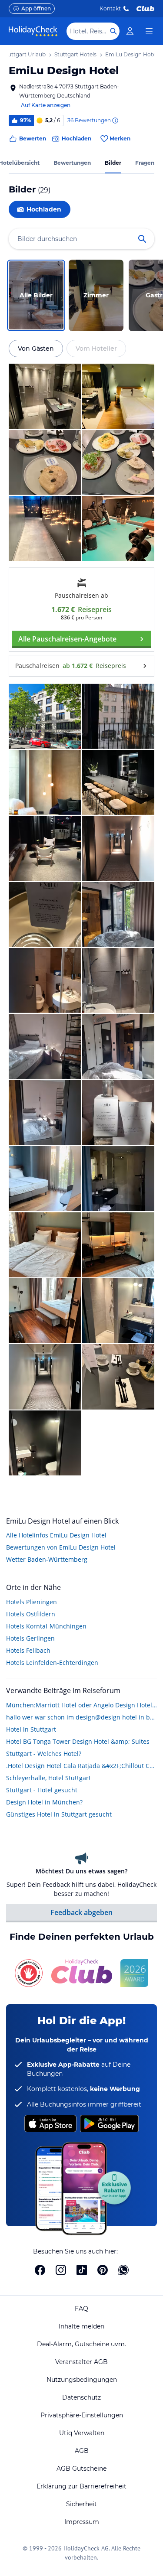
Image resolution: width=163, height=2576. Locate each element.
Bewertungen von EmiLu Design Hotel (61, 1547)
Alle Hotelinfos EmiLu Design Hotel (56, 1535)
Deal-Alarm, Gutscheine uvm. (81, 2344)
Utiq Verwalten (82, 2433)
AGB (82, 2451)
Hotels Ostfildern (31, 1614)
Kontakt (110, 8)
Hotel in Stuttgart (31, 1729)
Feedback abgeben (81, 1912)
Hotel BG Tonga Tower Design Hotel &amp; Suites (78, 1741)
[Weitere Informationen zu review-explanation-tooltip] (115, 120)
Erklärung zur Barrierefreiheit (81, 2486)
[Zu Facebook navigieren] (40, 2270)
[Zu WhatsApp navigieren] (123, 2270)
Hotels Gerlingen (30, 1638)
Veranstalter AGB (81, 2362)
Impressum (82, 2522)
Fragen (145, 163)
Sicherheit (81, 2504)
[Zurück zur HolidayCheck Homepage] (33, 31)
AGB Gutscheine (81, 2469)
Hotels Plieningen (32, 1602)
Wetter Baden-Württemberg (47, 1559)
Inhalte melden (81, 2326)
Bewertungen (72, 163)
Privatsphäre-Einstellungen (82, 2415)
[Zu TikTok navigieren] (82, 2270)
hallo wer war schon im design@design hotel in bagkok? (81, 1717)
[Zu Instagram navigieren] (61, 2270)
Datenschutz (81, 2397)
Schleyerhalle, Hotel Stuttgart (48, 1778)
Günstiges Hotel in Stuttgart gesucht (59, 1814)
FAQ (81, 2309)
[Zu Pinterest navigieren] (103, 2270)
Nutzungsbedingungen (82, 2380)
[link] (130, 31)
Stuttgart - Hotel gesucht (42, 1790)
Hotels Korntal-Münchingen (46, 1626)
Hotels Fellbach (28, 1650)
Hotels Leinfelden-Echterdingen (52, 1663)
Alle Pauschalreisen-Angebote (67, 639)
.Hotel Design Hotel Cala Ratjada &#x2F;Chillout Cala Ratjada (81, 1766)
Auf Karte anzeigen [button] (46, 105)
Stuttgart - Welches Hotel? (44, 1754)
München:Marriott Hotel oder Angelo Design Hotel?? (81, 1705)
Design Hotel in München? (44, 1802)
